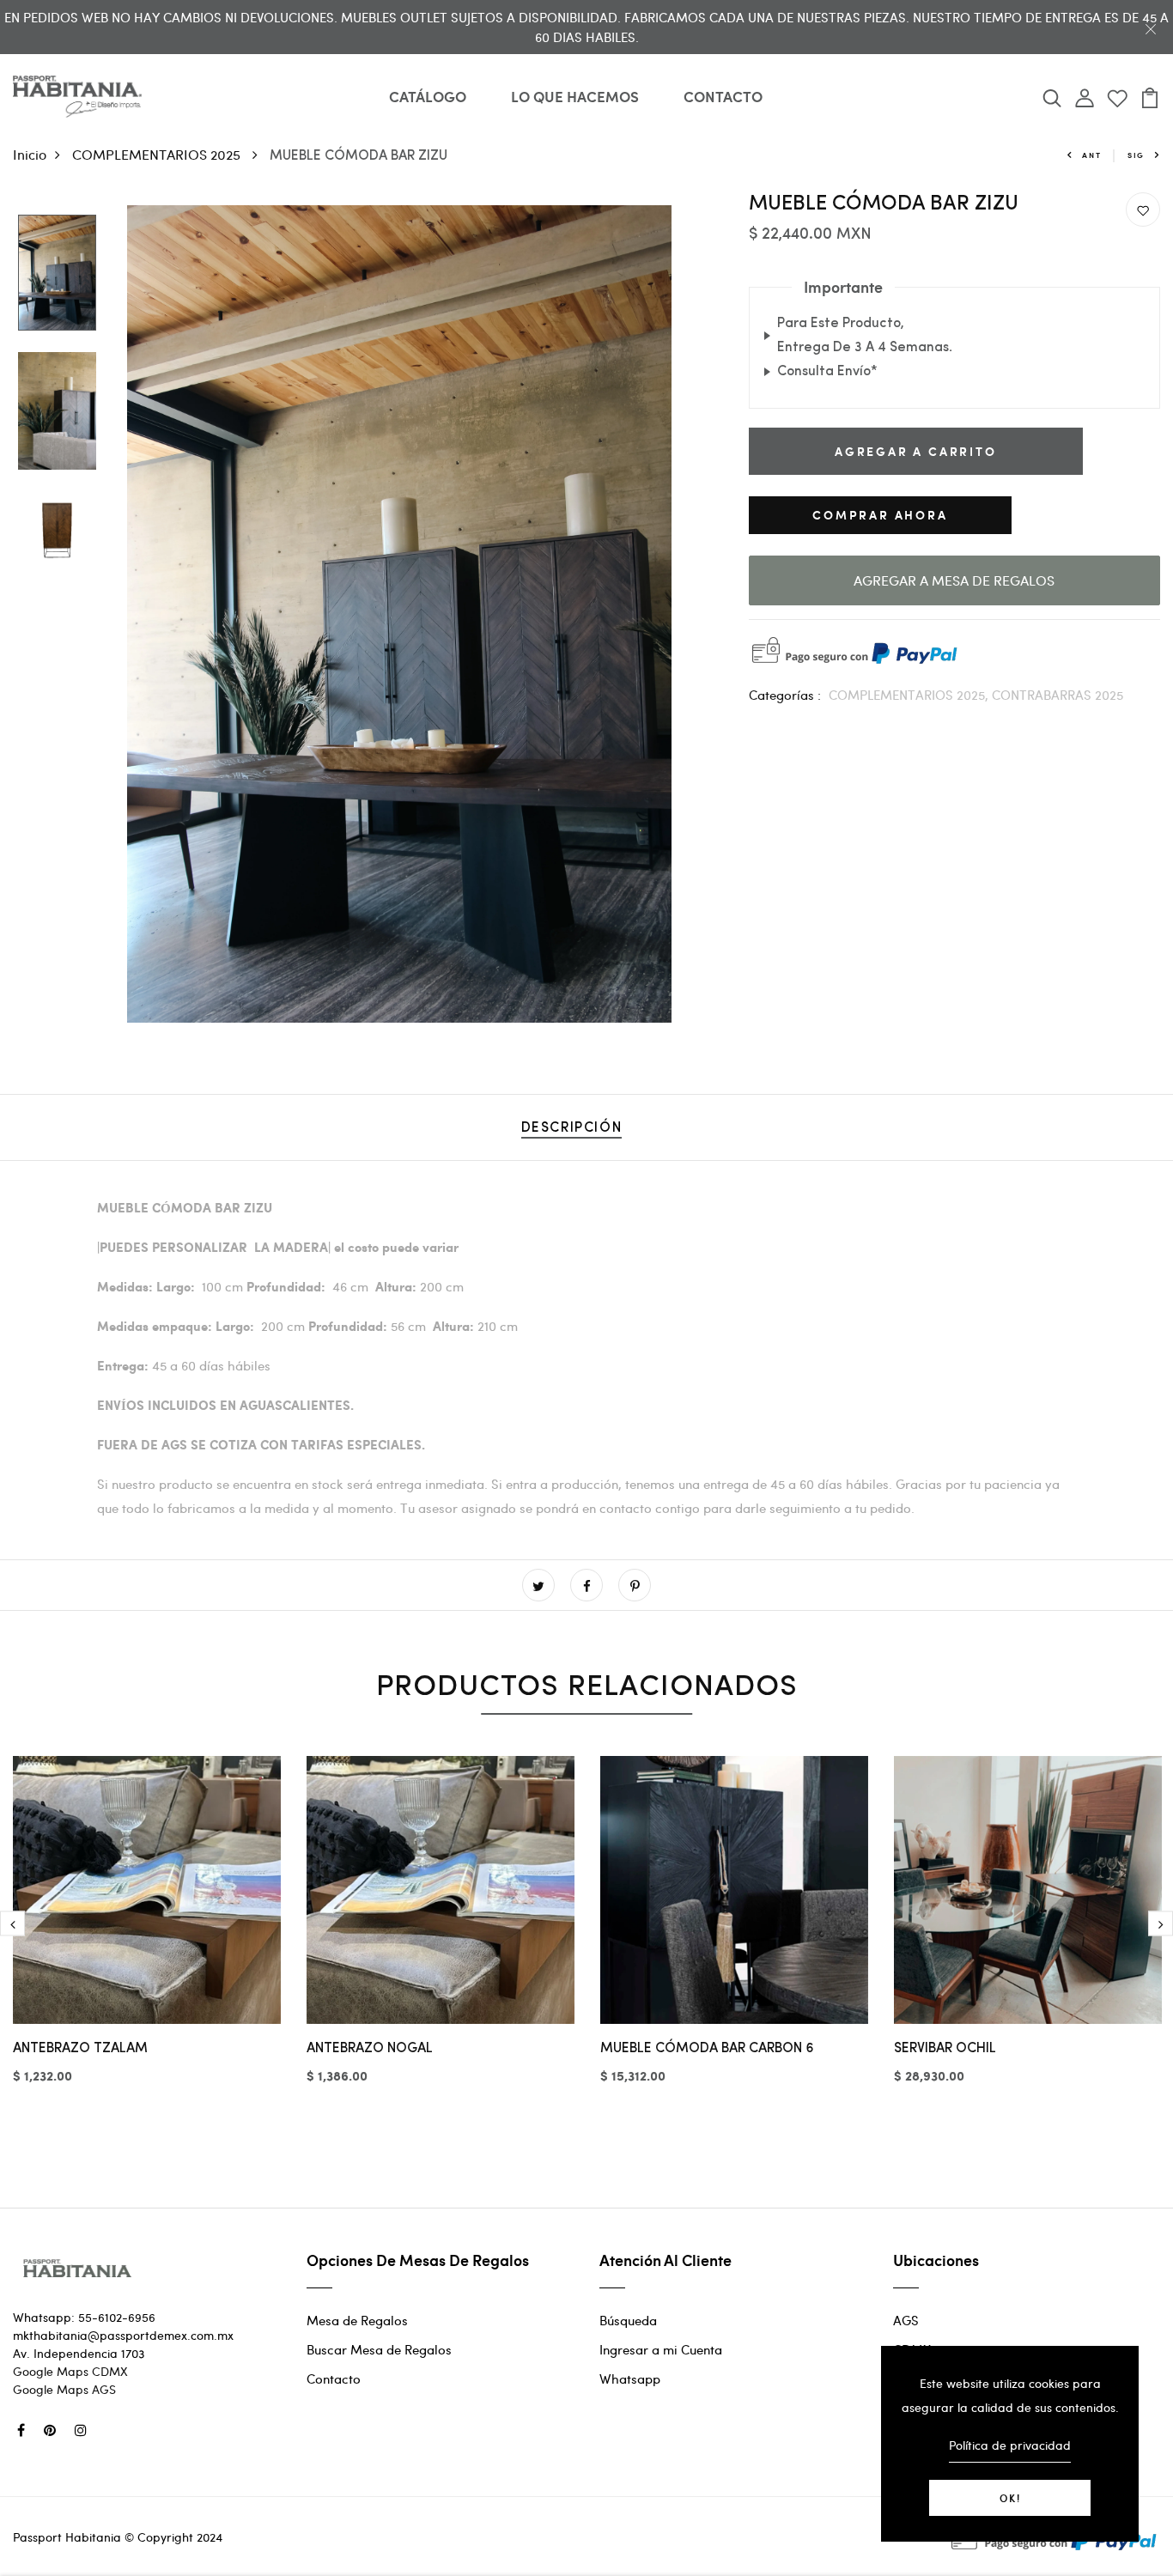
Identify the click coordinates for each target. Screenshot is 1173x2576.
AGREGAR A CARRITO (916, 451)
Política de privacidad (1010, 2445)
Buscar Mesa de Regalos (379, 2349)
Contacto (334, 2379)
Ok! (1010, 2498)
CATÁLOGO (428, 96)
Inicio (30, 154)
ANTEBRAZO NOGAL (370, 2049)
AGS (906, 2320)
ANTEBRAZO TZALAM (80, 2049)
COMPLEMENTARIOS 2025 (158, 154)
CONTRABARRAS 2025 (1058, 695)
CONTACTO (723, 96)
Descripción (572, 1128)
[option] (57, 274)
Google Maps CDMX (70, 2371)
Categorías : (785, 695)
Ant (1091, 155)
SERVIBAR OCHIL (945, 2049)
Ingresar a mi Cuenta (661, 2349)
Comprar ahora (880, 515)
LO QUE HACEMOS (575, 96)
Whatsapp (630, 2379)
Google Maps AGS (64, 2389)
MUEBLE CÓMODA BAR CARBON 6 (707, 2049)
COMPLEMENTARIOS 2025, (910, 695)
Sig (1136, 155)
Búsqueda (628, 2320)
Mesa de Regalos (357, 2320)
